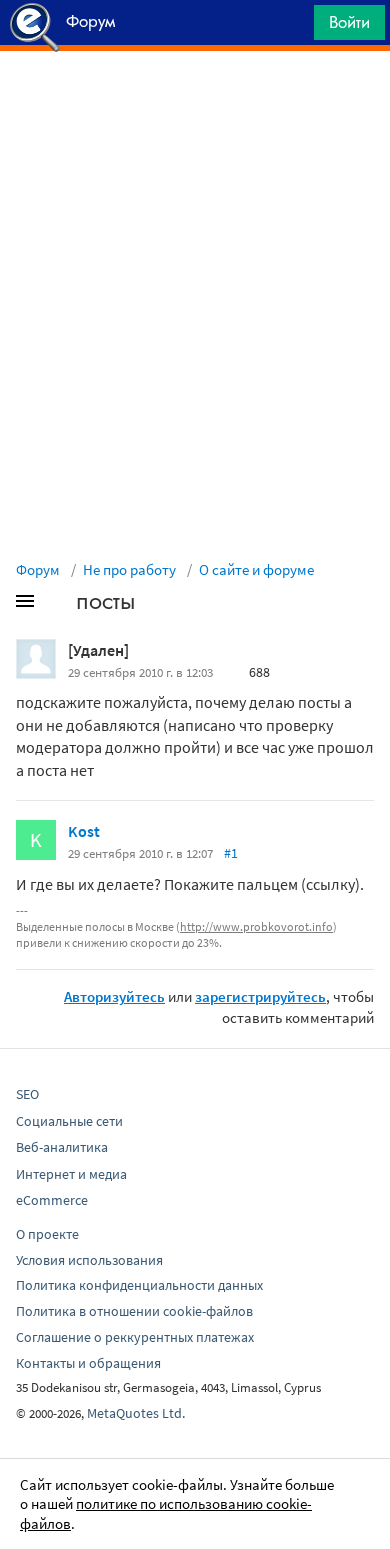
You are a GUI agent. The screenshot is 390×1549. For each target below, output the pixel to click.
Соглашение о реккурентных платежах (135, 1337)
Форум (38, 569)
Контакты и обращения (88, 1363)
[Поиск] (292, 27)
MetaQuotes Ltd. (136, 1413)
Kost (84, 831)
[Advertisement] (195, 101)
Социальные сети (69, 1121)
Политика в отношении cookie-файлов (134, 1311)
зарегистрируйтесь (260, 996)
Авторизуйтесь (114, 996)
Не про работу (129, 569)
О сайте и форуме (256, 569)
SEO (27, 1094)
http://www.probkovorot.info (256, 926)
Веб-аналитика (62, 1147)
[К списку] (58, 605)
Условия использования (89, 1260)
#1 (231, 853)
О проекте (47, 1234)
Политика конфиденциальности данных (139, 1285)
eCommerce (52, 1200)
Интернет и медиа (71, 1174)
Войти (349, 22)
